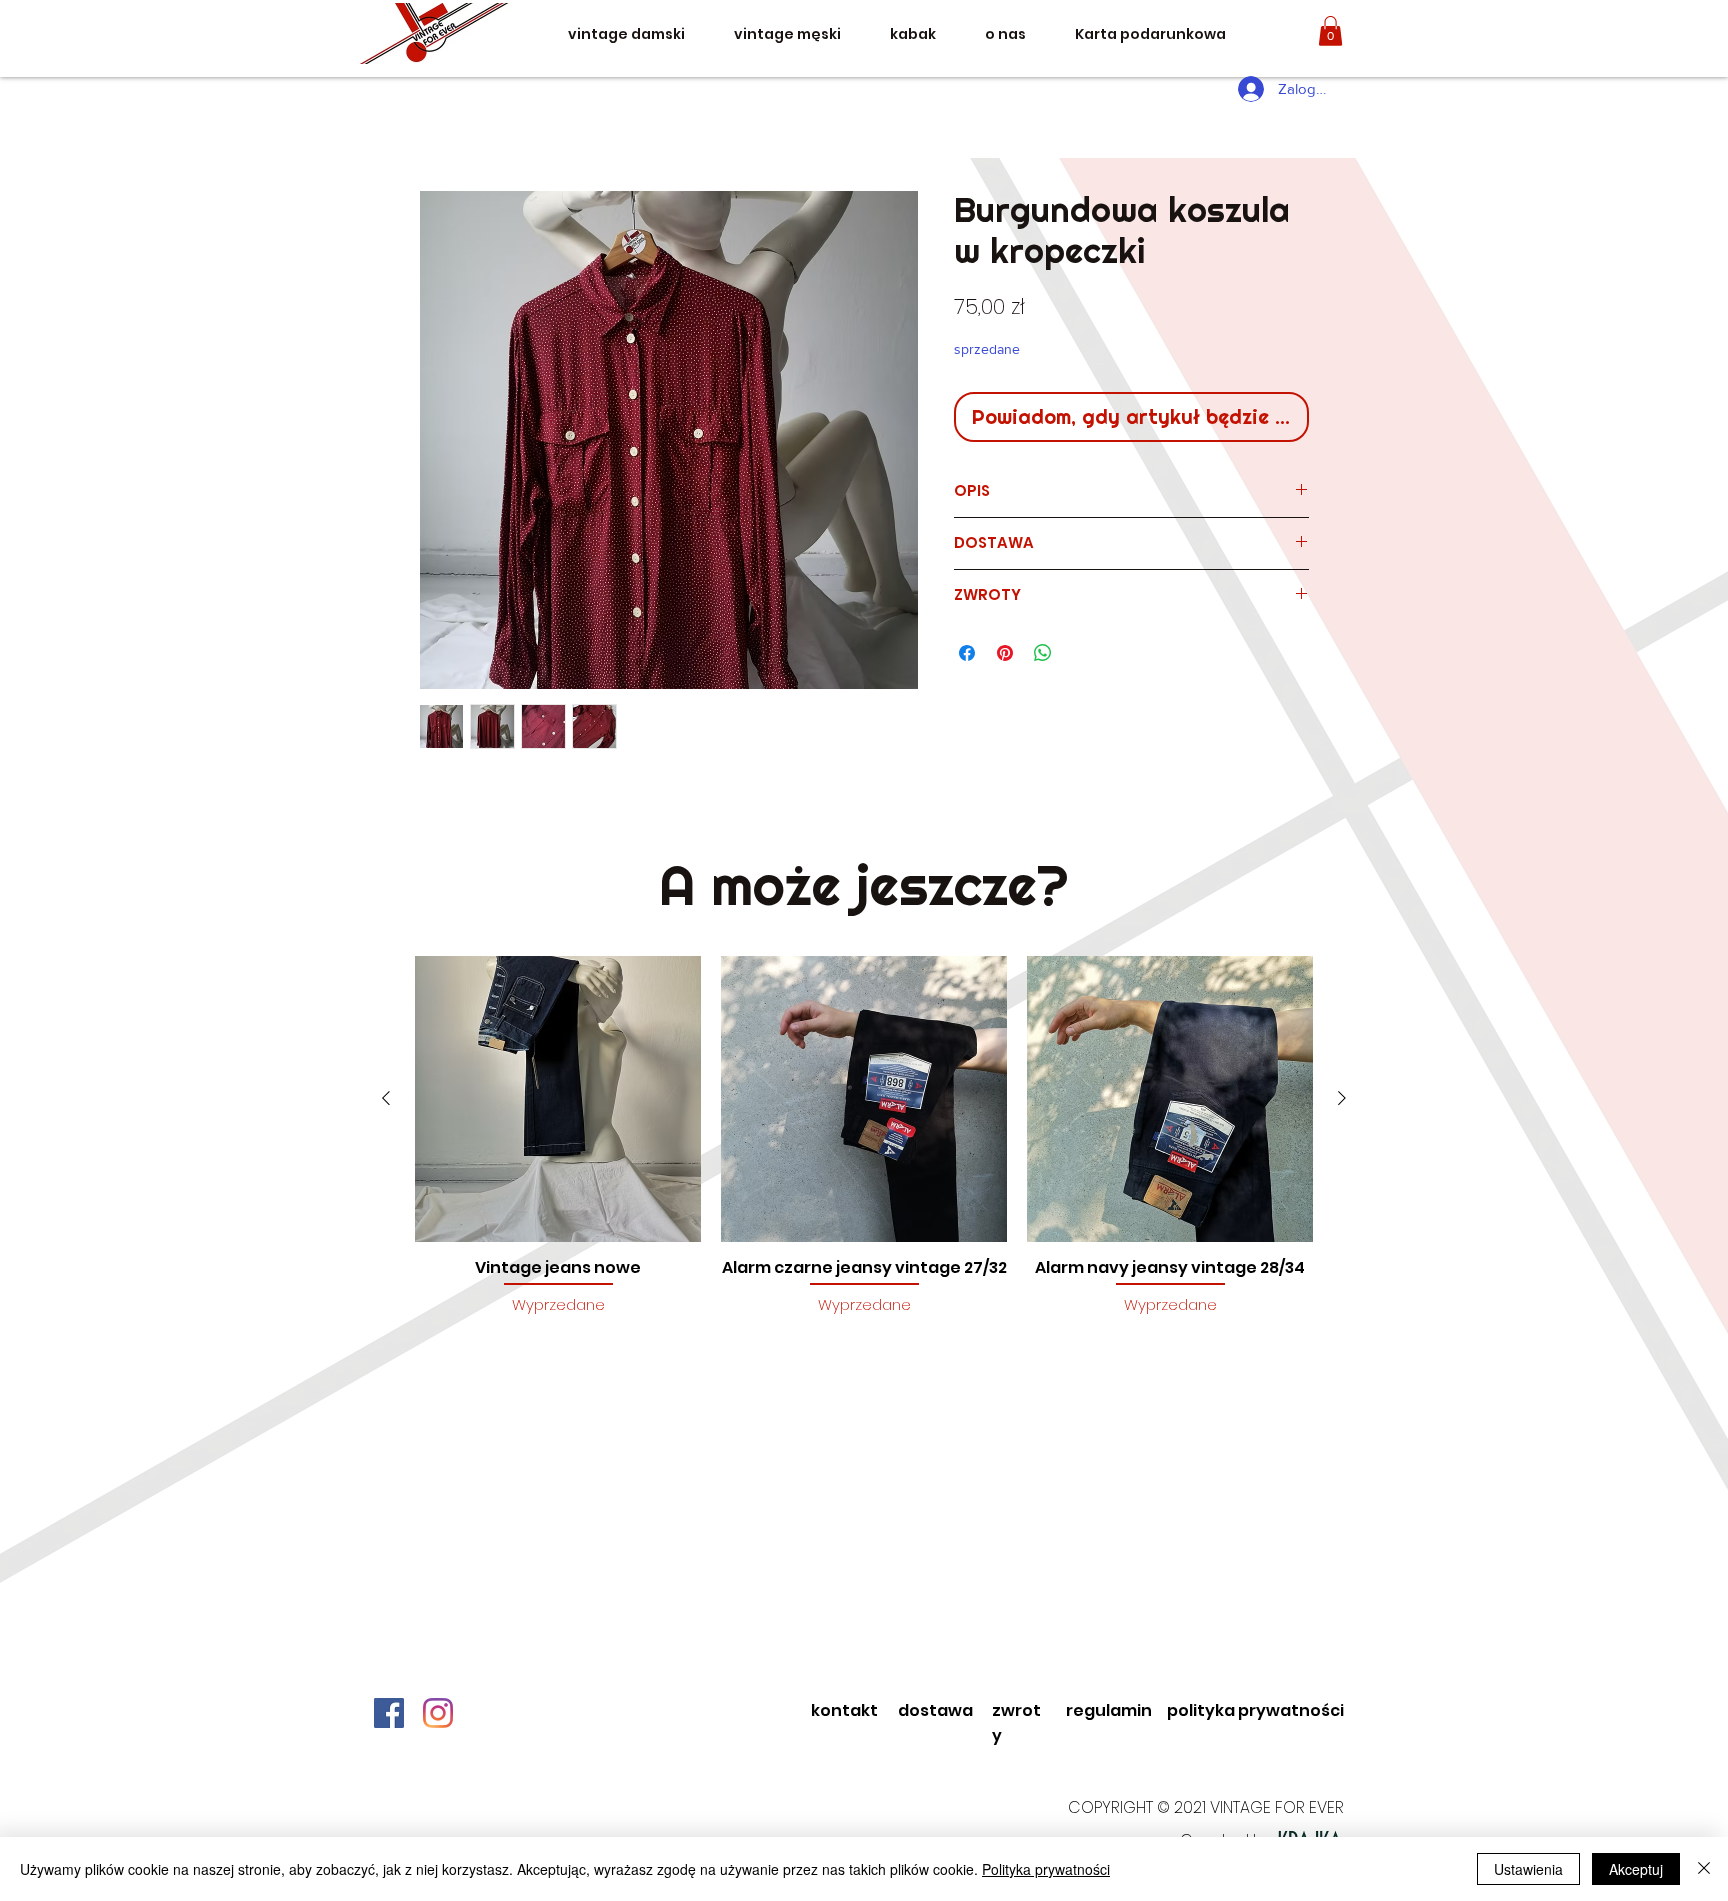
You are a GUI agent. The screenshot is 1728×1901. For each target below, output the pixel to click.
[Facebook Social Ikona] (389, 1713)
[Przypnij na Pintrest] (1005, 653)
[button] (1330, 31)
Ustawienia (1528, 1869)
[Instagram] (438, 1713)
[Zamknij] (1704, 1869)
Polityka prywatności (1046, 1869)
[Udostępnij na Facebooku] (967, 653)
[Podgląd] (558, 1099)
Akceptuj (1636, 1869)
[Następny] (1342, 1098)
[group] (864, 1146)
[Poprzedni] (386, 1098)
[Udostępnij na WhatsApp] (1043, 653)
